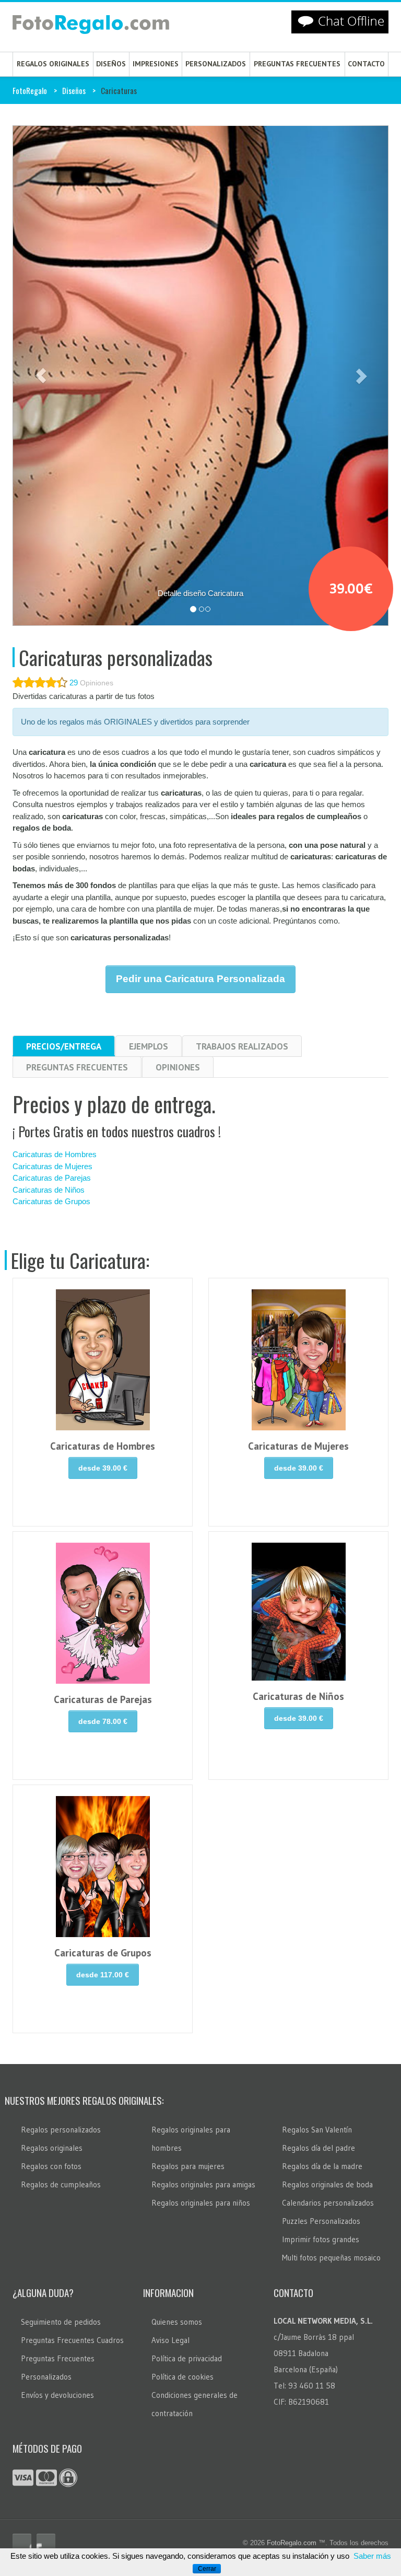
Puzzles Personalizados (321, 2221)
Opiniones (178, 1067)
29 (74, 683)
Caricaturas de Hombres (55, 1154)
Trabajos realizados (242, 1046)
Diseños (111, 64)
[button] (41, 376)
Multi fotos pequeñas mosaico (331, 2258)
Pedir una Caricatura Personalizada (200, 979)
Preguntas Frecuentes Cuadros (72, 2340)
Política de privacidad (187, 2358)
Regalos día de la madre (322, 2166)
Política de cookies (182, 2377)
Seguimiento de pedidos (61, 2322)
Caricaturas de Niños (49, 1190)
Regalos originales (53, 64)
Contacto (366, 64)
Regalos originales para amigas (203, 2184)
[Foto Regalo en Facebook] (22, 2543)
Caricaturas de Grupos (51, 1201)
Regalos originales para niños (201, 2203)
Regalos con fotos (51, 2166)
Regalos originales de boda (327, 2184)
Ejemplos (149, 1046)
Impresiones (156, 64)
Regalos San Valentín (317, 2130)
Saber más (372, 2556)
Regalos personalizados (61, 2130)
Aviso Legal (170, 2340)
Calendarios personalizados (328, 2203)
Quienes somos (177, 2322)
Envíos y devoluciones (57, 2395)
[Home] (91, 27)
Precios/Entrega (64, 1046)
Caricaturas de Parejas (52, 1178)
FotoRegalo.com (292, 2543)
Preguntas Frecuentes (77, 1067)
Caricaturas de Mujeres (52, 1166)
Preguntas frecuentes (297, 64)
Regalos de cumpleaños (61, 2184)
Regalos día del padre (319, 2148)
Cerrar (207, 2569)
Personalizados (216, 64)
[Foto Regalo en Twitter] (46, 2543)
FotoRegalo (30, 90)
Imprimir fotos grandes (321, 2239)
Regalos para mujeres (188, 2166)
